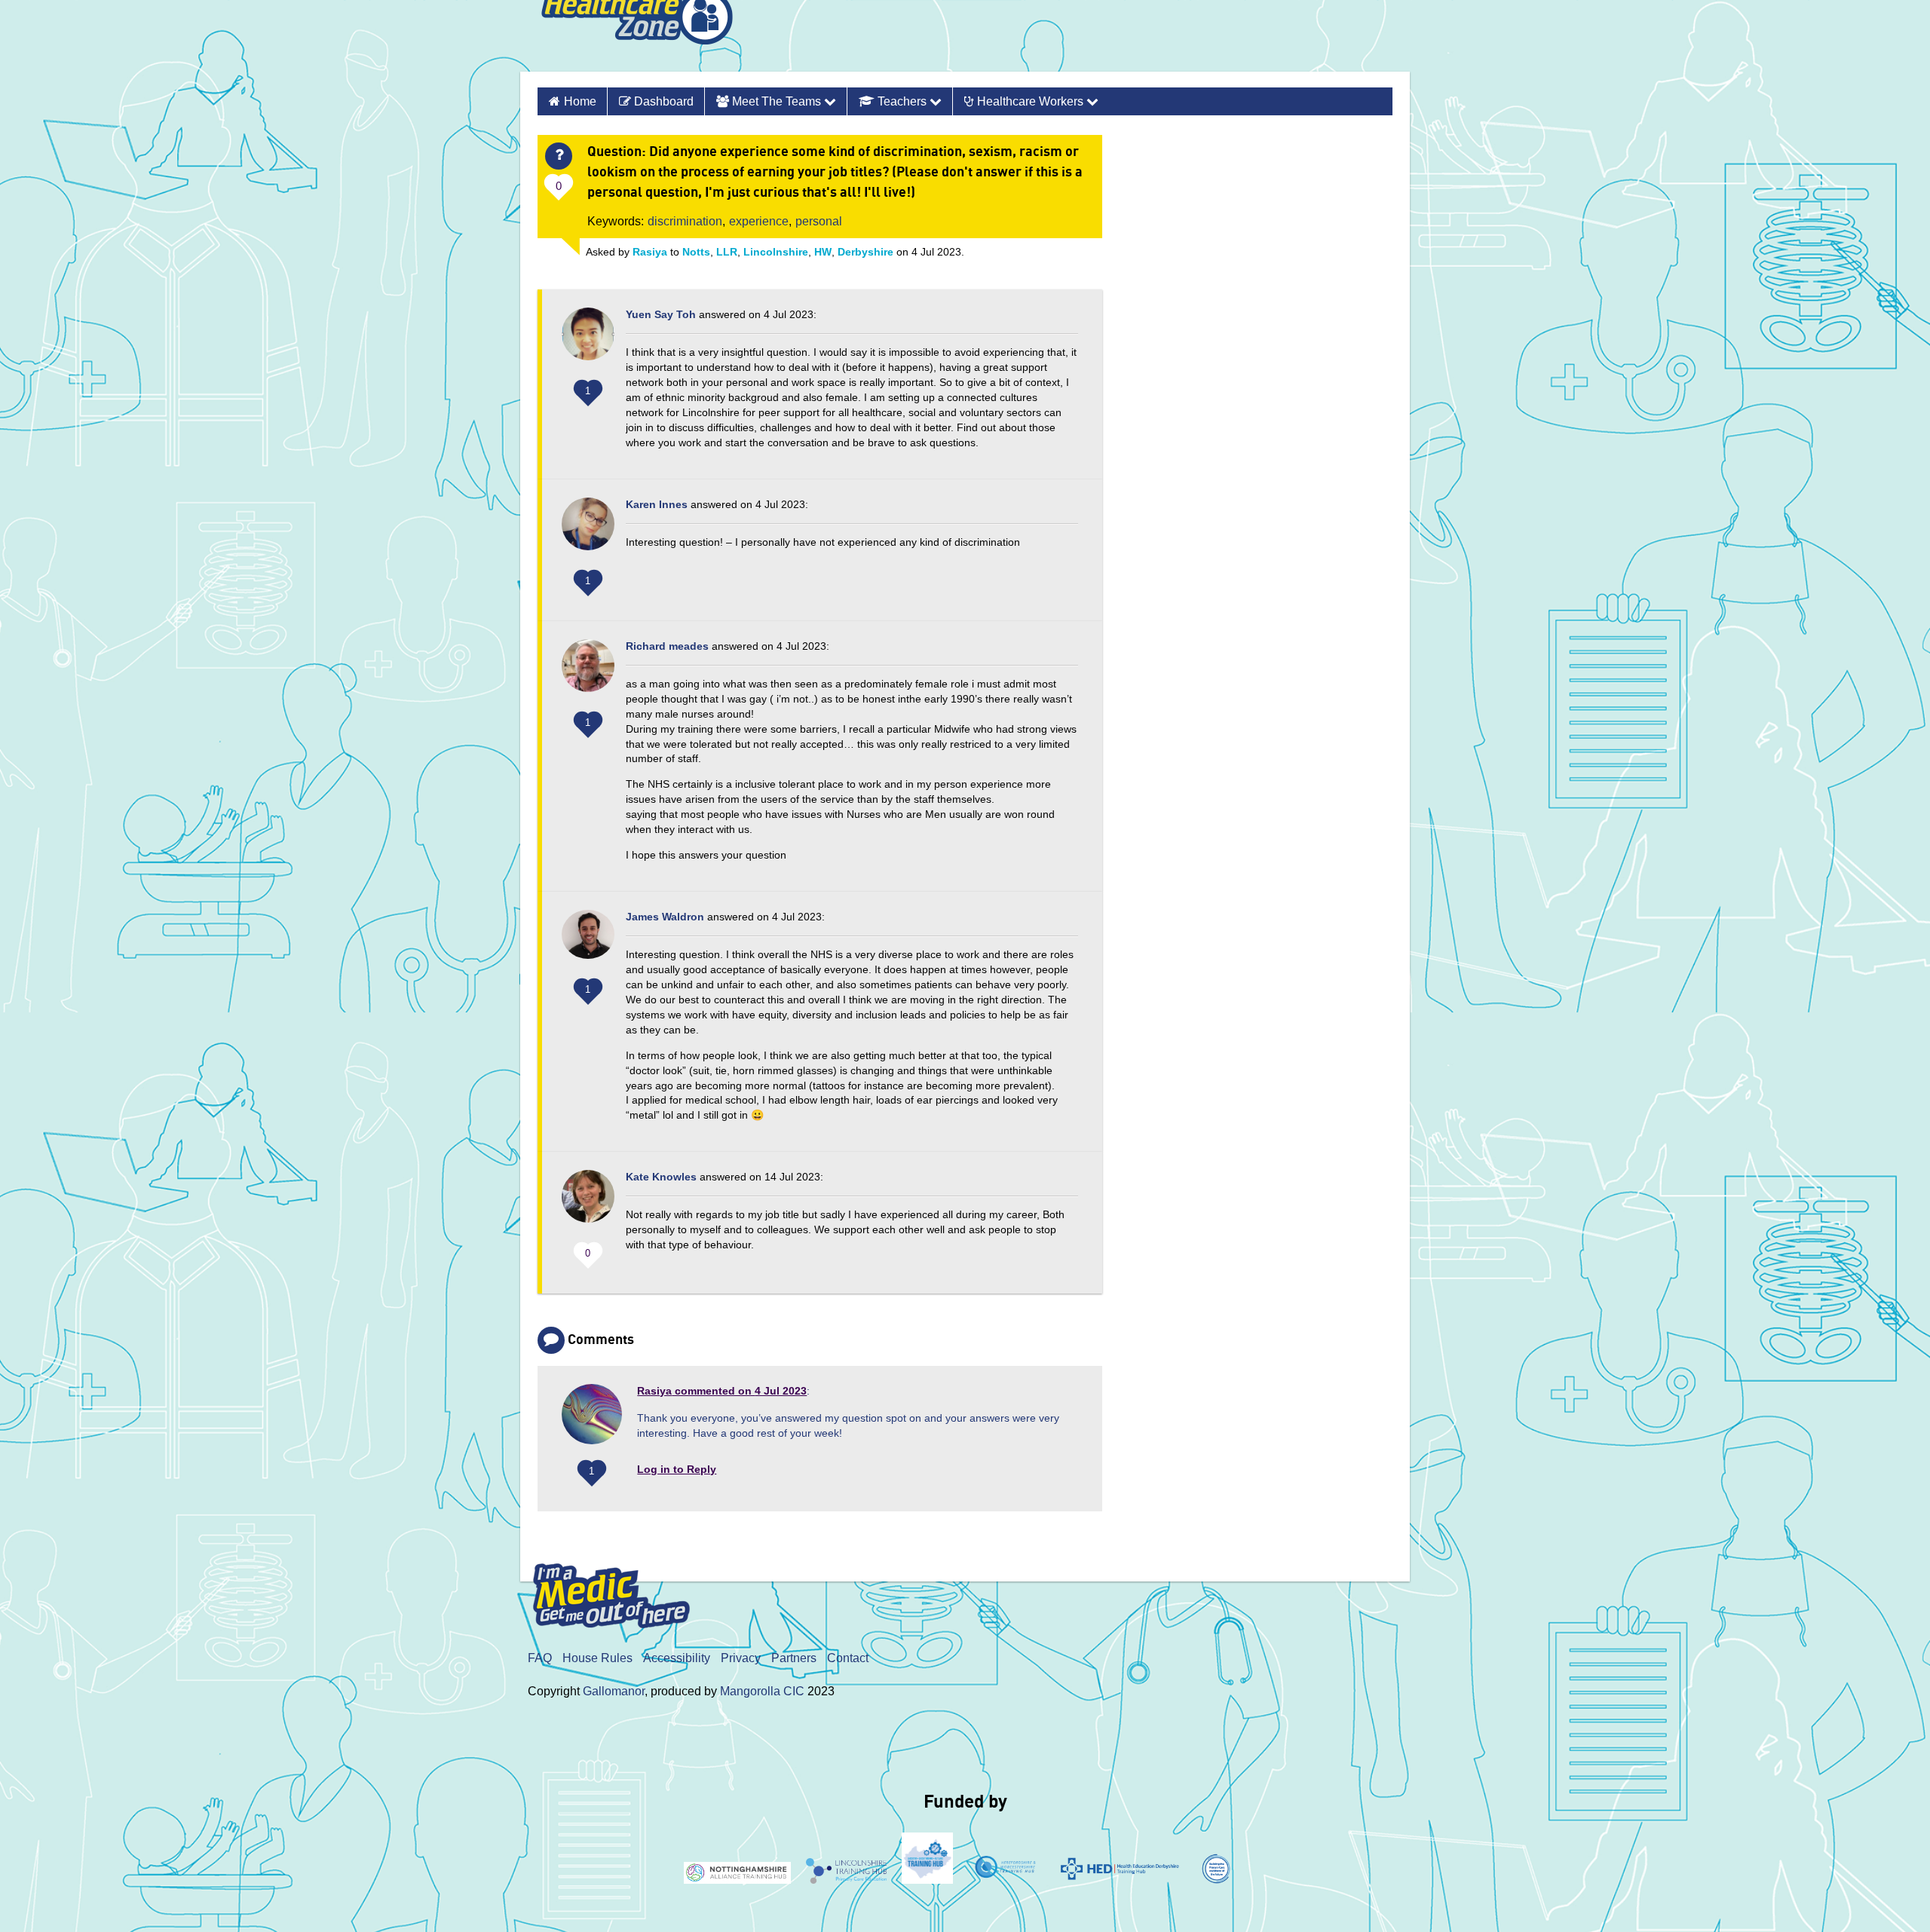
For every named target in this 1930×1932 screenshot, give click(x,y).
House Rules (597, 1658)
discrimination (685, 221)
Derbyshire (865, 252)
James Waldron (665, 917)
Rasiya (650, 252)
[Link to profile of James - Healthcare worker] (588, 942)
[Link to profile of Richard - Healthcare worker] (588, 673)
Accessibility (677, 1658)
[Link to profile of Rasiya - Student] (592, 1420)
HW (823, 252)
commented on (722, 1391)
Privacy (741, 1658)
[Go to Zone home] (637, 36)
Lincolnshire (776, 252)
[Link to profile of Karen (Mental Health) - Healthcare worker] (588, 531)
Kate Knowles (661, 1177)
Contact (848, 1658)
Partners (794, 1658)
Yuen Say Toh (661, 314)
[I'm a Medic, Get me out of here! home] (623, 1592)
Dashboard (662, 101)
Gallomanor (614, 1691)
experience (759, 221)
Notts (696, 252)
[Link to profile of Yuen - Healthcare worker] (588, 341)
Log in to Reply (677, 1469)
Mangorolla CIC (762, 1691)
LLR (727, 252)
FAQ (540, 1658)
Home (580, 101)
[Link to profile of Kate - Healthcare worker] (588, 1204)
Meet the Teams (777, 101)
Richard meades (667, 646)
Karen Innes (657, 504)
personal (819, 221)
